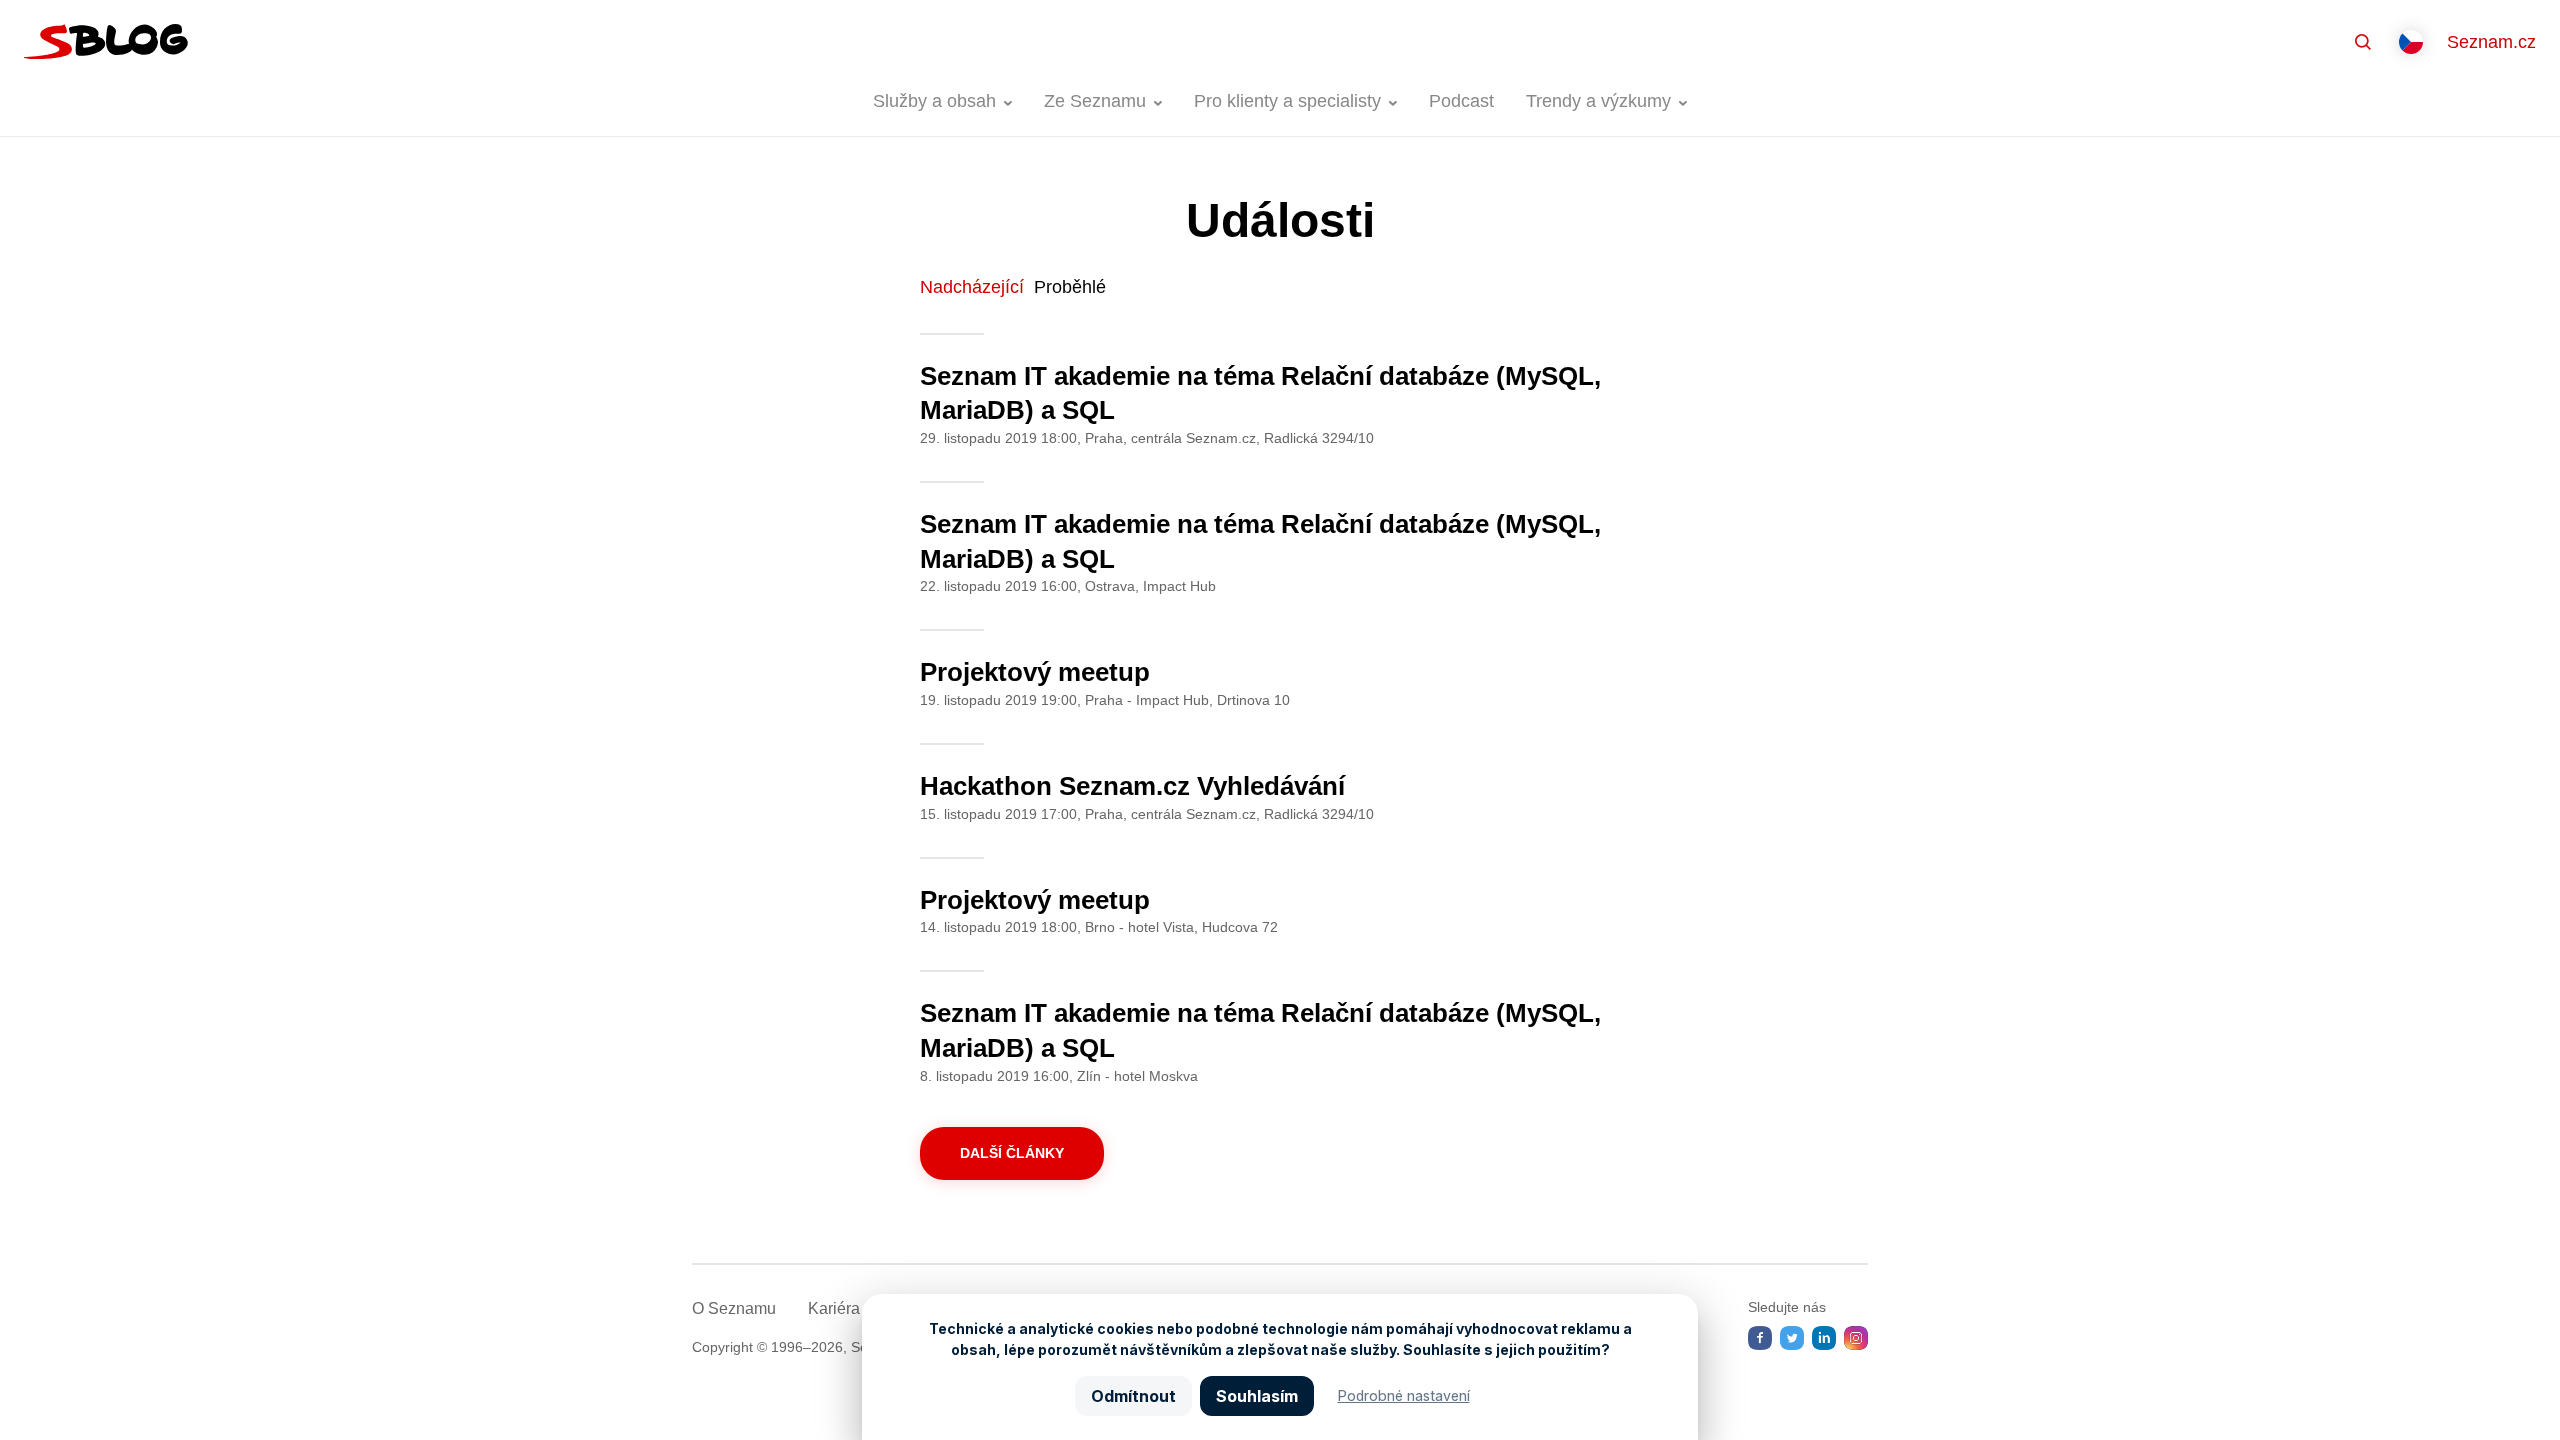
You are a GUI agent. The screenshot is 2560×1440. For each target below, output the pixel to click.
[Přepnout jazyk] (2411, 42)
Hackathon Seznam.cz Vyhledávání (1132, 786)
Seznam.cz (2491, 42)
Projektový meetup (1035, 672)
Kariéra (834, 1308)
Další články (1012, 1153)
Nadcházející (972, 287)
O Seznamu (734, 1308)
